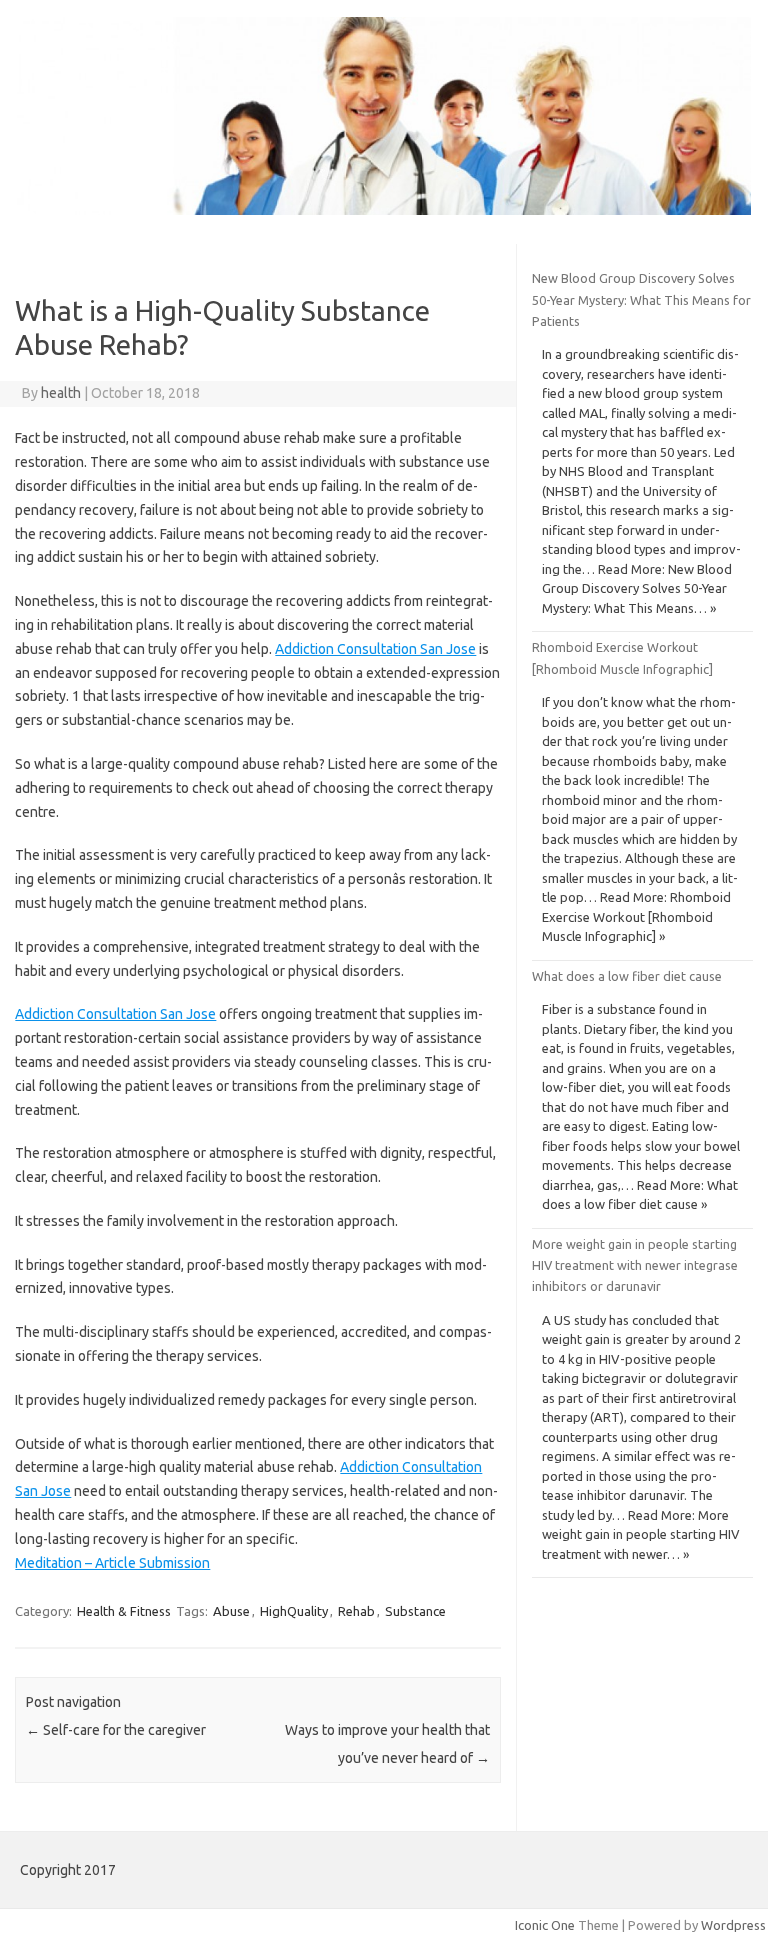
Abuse (231, 1611)
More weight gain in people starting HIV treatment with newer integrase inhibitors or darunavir (635, 1265)
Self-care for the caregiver (116, 1730)
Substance (415, 1611)
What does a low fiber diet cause (627, 976)
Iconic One (545, 1925)
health (61, 393)
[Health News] (384, 210)
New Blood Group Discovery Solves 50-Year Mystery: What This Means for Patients (641, 299)
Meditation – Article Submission (112, 1563)
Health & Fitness (124, 1611)
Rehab (356, 1611)
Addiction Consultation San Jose (375, 649)
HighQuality (294, 1611)
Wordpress (733, 1925)
